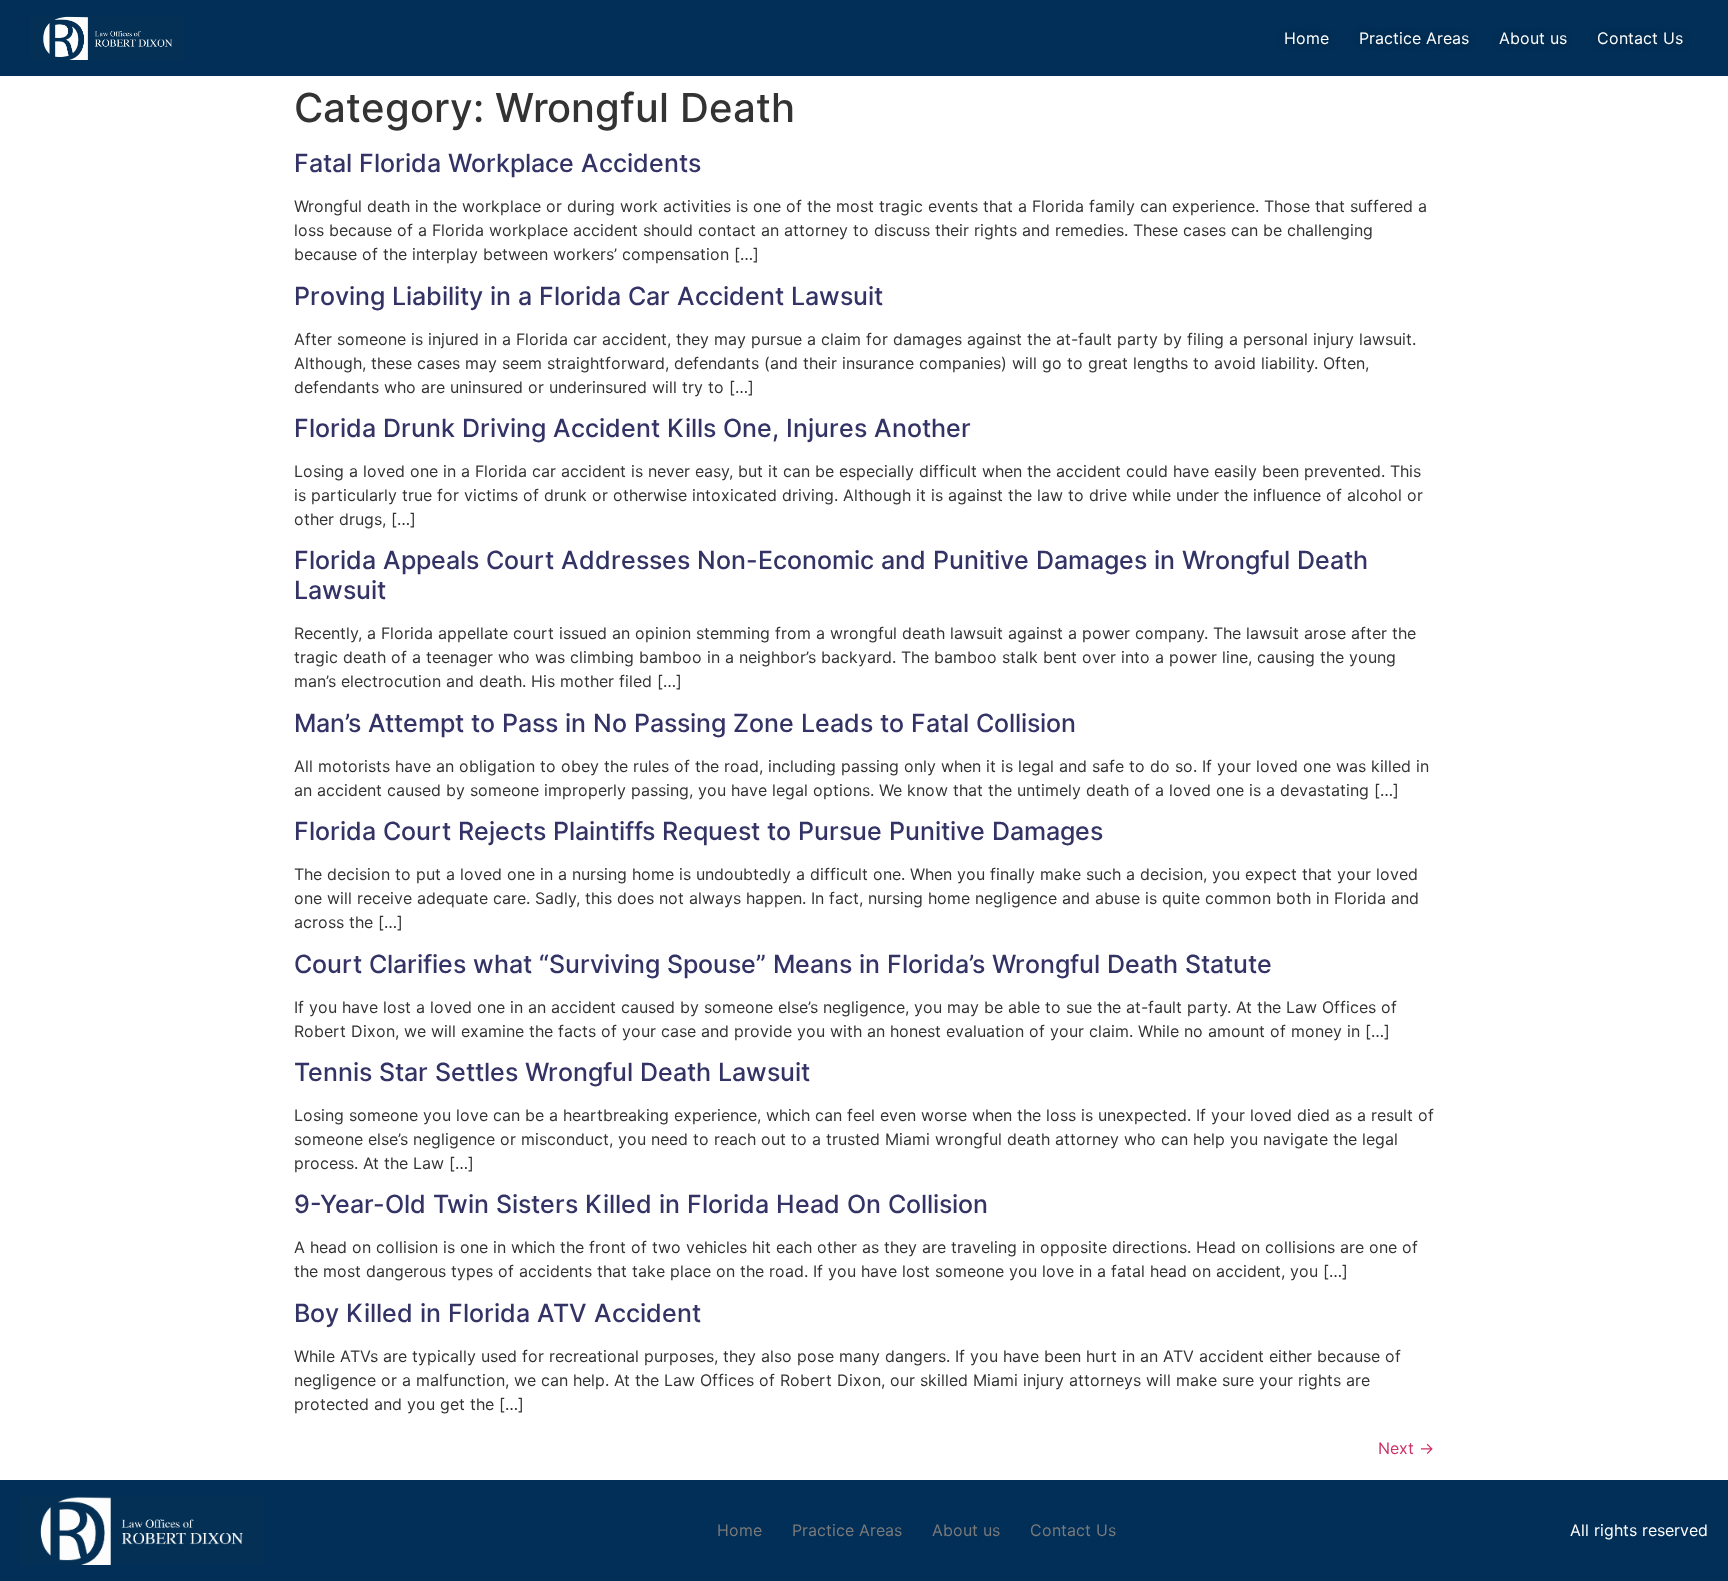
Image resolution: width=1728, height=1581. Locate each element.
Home (1306, 38)
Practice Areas (1414, 38)
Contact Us (1640, 38)
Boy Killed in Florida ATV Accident (497, 1313)
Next (1406, 1448)
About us (1533, 38)
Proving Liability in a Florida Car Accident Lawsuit (588, 296)
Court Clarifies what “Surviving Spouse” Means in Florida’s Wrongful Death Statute (783, 964)
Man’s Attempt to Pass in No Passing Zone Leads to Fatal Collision (685, 723)
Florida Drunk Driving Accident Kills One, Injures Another (632, 428)
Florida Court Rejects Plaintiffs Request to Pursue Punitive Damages (698, 831)
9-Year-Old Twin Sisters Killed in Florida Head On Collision (641, 1204)
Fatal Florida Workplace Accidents (497, 163)
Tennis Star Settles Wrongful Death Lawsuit (552, 1072)
